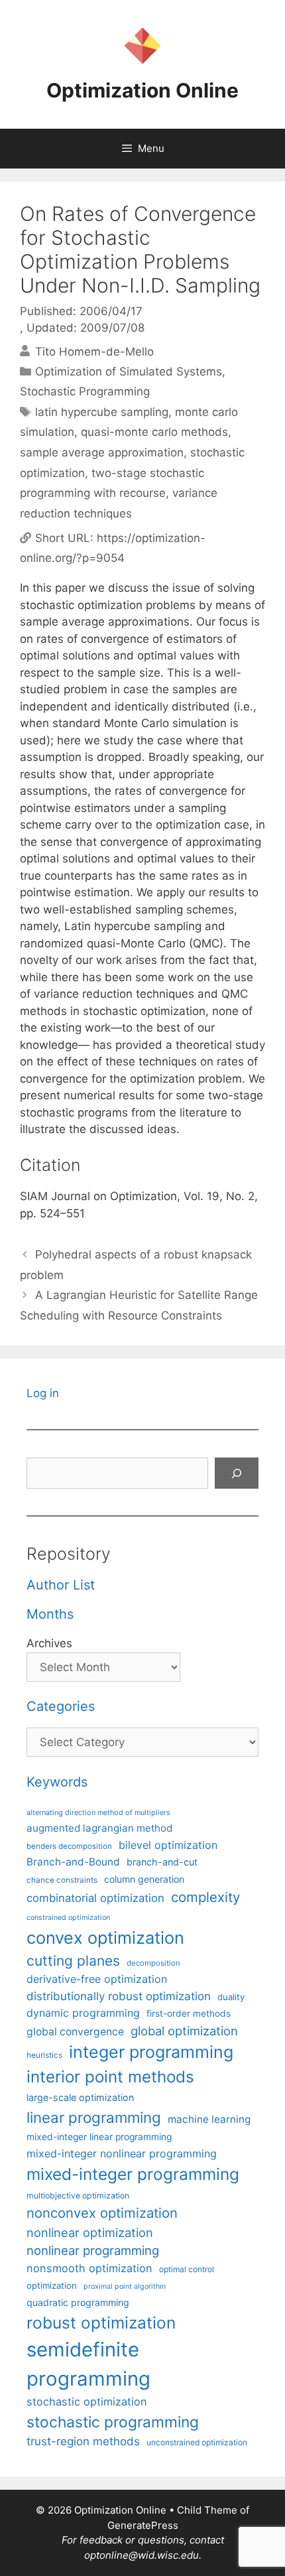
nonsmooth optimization (89, 2268)
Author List (61, 1585)
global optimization (184, 2031)
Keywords (57, 1782)
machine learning (209, 2119)
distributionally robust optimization (119, 1996)
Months (50, 1614)
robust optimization (101, 2323)
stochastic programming (113, 2422)
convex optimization (105, 1937)
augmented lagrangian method (99, 1828)
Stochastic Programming (85, 391)
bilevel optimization (168, 1845)
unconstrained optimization (197, 2442)
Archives (49, 1643)
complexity (205, 1897)
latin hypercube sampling (102, 412)
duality (231, 1997)
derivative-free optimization (97, 1979)
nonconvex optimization (102, 2213)
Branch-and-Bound (73, 1862)
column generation (144, 1879)
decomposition (153, 1963)
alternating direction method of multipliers (98, 1812)
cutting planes (73, 1961)
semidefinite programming (88, 2364)
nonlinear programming (93, 2250)
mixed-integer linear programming (99, 2137)
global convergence (75, 2032)
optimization (52, 2285)
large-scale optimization (80, 2097)
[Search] (237, 1473)
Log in (43, 1393)
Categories (61, 1706)
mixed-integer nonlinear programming (122, 2153)
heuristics (44, 2055)
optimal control (187, 2269)
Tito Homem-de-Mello (94, 351)
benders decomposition (69, 1846)
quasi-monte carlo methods (154, 432)
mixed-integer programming (133, 2174)
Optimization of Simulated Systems (129, 372)
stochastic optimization (87, 2402)
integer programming (151, 2052)
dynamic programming (83, 2013)
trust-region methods (83, 2441)
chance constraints (62, 1880)
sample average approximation (102, 452)
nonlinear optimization (90, 2232)
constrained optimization (68, 1918)
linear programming (94, 2117)
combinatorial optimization (95, 1898)
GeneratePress (143, 2525)
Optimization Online (142, 90)
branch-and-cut (162, 1862)
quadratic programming (78, 2302)
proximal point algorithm (125, 2286)
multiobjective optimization (78, 2196)
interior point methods (110, 2077)
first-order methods (189, 2013)
